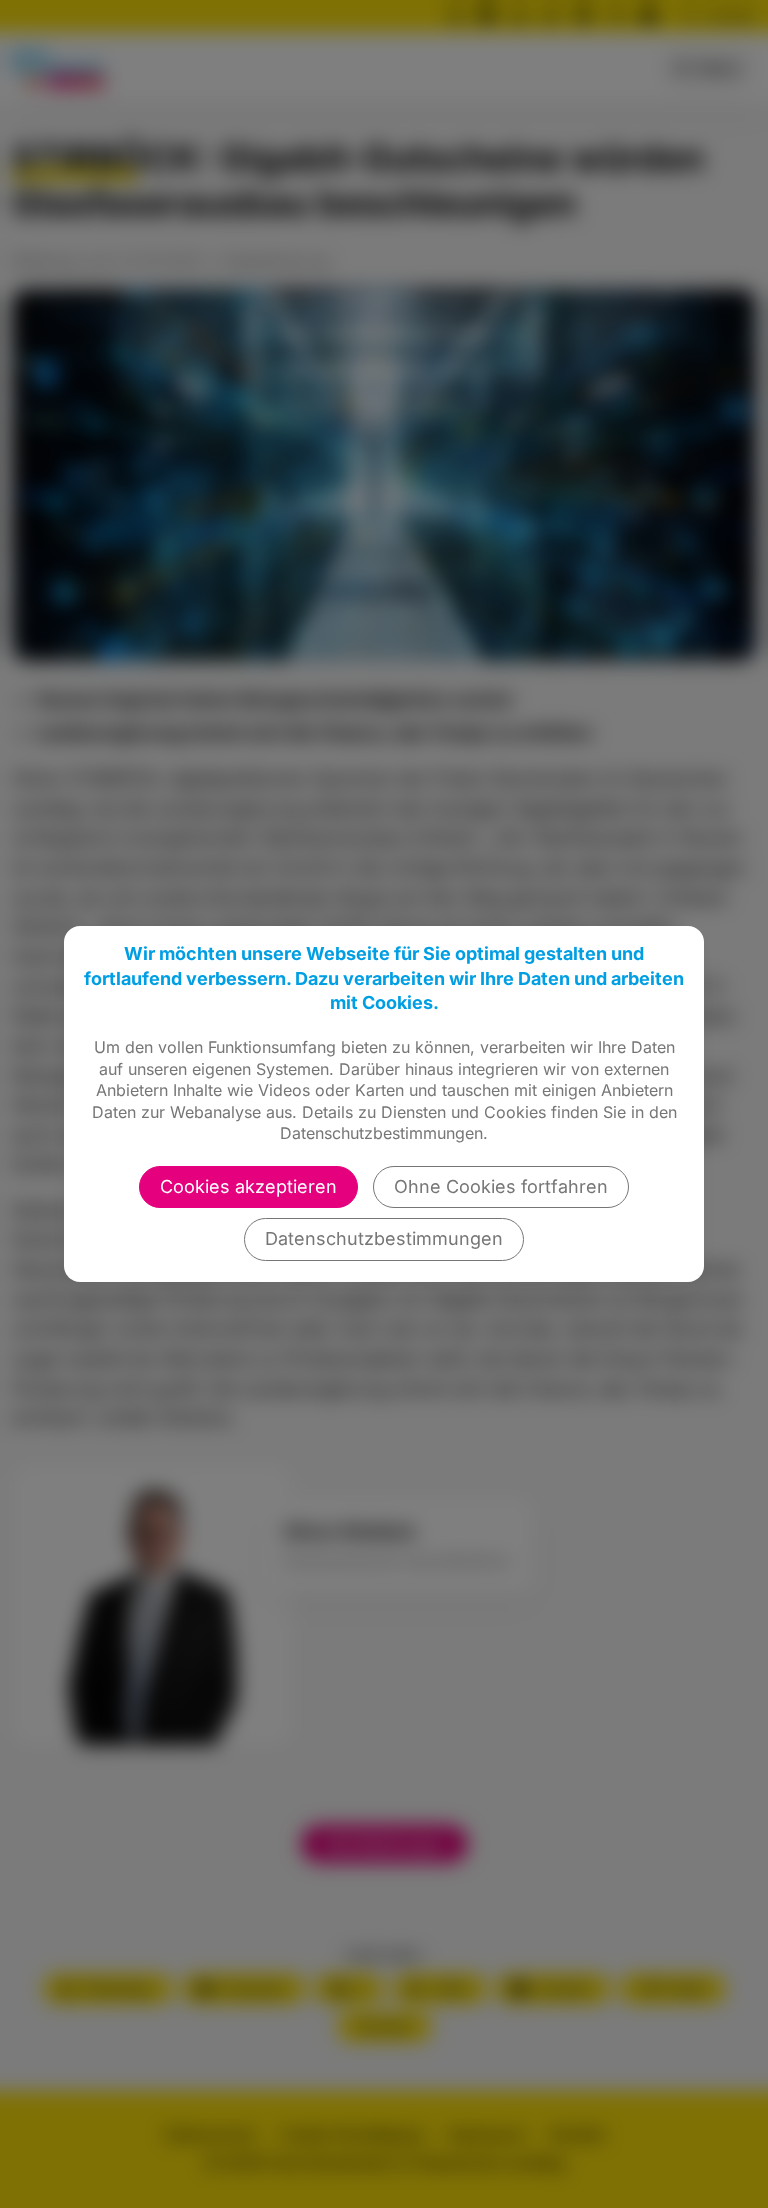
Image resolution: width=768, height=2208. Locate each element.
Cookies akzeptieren (248, 1186)
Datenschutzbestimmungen (384, 1238)
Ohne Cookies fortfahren (501, 1186)
